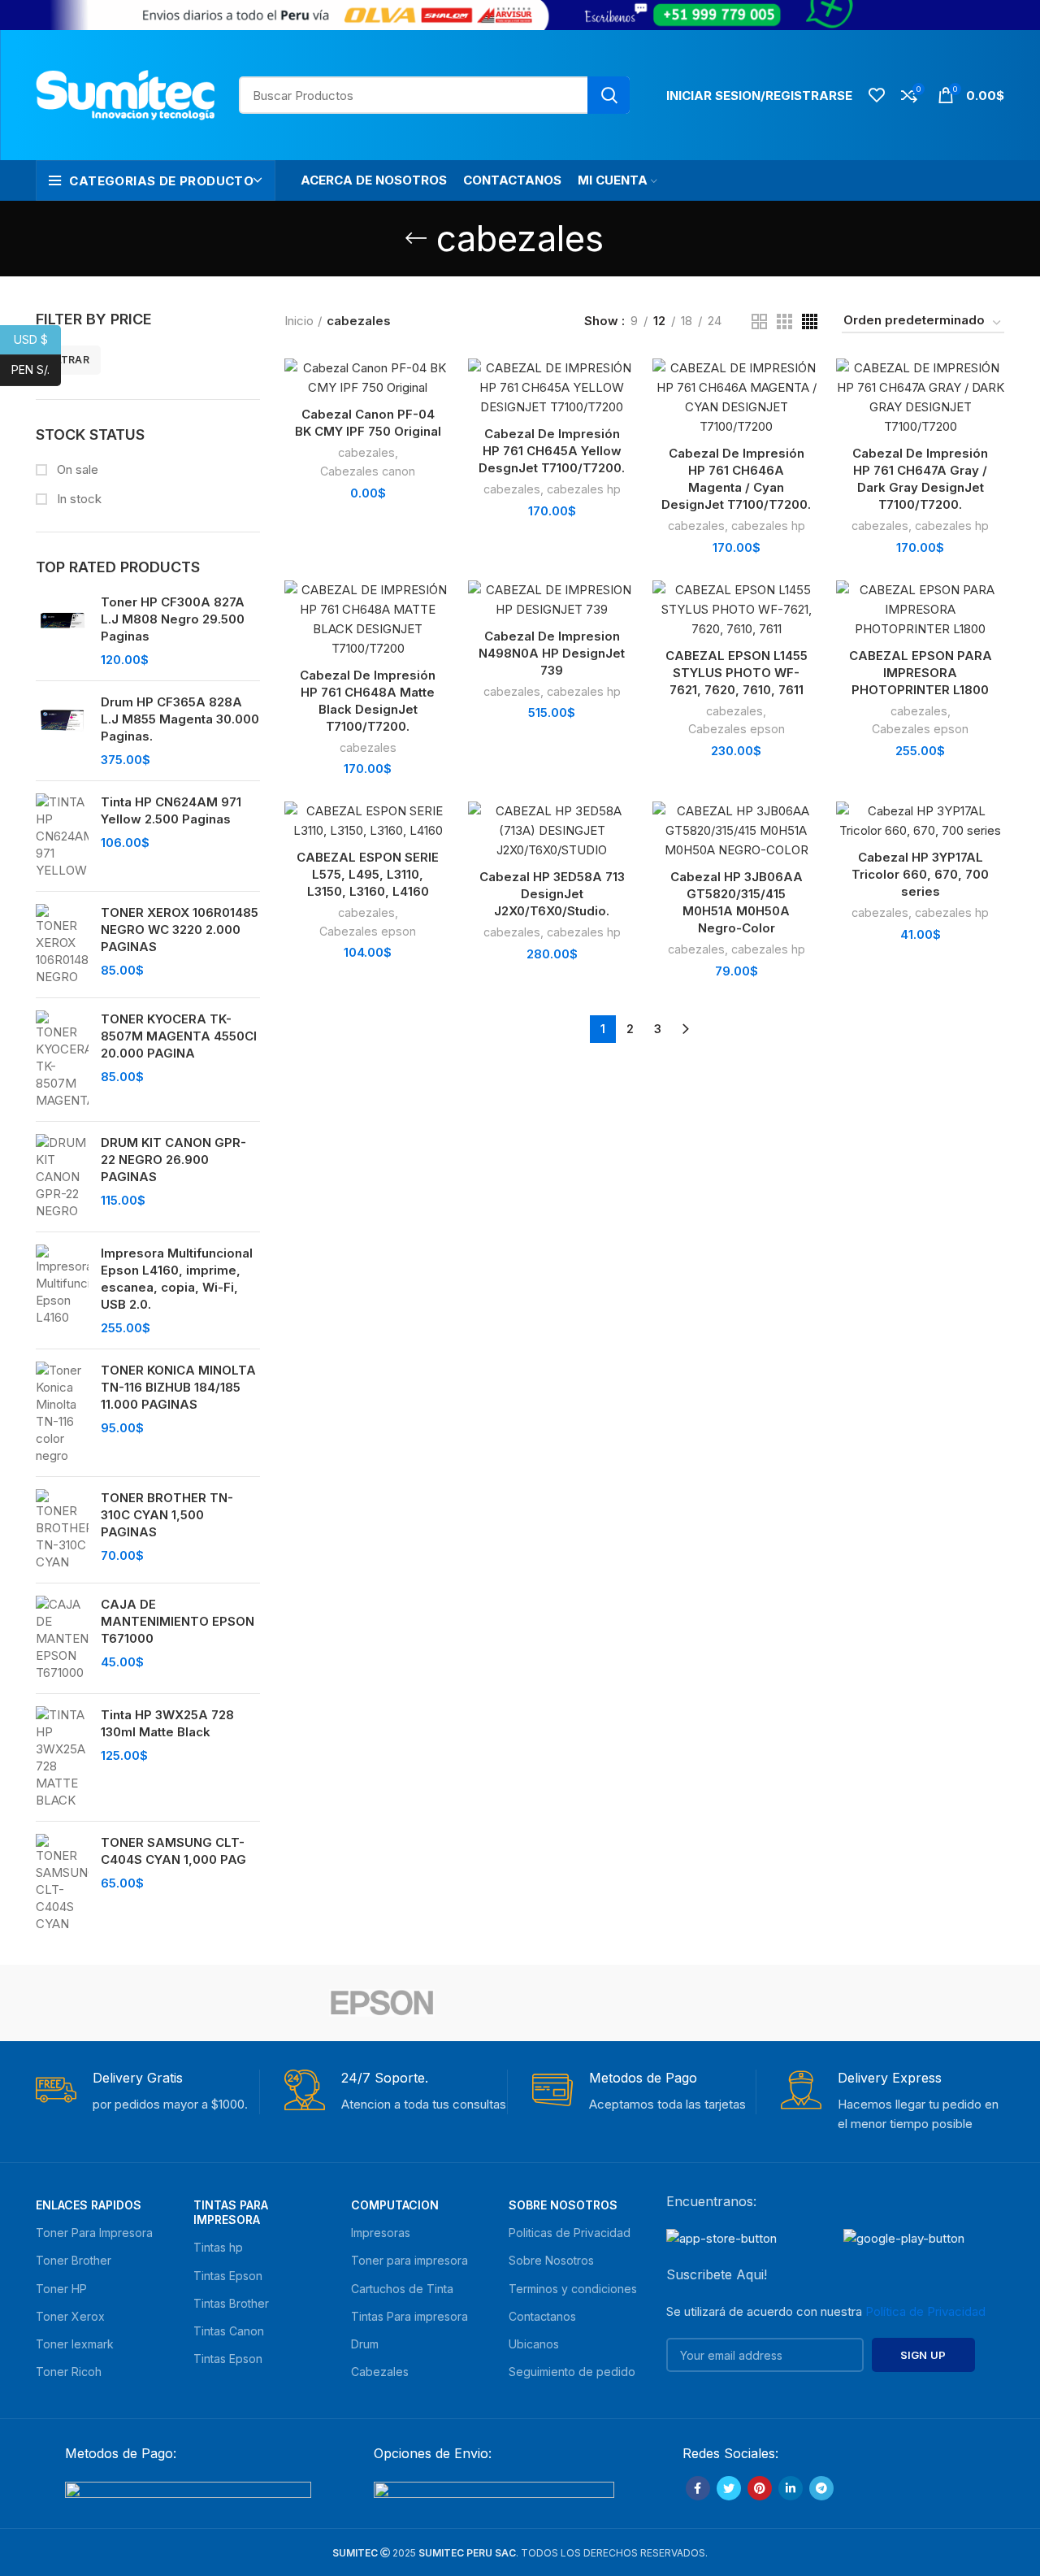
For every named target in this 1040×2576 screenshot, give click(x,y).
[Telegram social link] (821, 2488)
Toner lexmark (75, 2344)
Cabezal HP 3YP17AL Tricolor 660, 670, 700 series (920, 874)
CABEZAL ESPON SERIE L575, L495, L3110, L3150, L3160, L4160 (368, 874)
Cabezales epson (737, 729)
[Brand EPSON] (382, 2003)
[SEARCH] (609, 95)
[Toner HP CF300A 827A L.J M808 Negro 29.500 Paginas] (62, 631)
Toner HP (61, 2289)
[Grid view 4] (810, 321)
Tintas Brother (231, 2303)
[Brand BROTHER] (658, 2003)
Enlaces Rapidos (89, 2205)
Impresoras (381, 2233)
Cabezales (380, 2372)
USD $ (37, 339)
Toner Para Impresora (94, 2233)
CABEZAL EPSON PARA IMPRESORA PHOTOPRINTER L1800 (921, 673)
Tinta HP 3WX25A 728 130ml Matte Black (167, 1723)
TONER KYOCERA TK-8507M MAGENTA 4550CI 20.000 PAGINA (179, 1036)
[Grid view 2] (759, 321)
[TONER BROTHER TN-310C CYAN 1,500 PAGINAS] (62, 1530)
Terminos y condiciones (573, 2289)
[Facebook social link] (698, 2488)
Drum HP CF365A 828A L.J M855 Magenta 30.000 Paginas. (180, 719)
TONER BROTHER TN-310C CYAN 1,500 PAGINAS (167, 1515)
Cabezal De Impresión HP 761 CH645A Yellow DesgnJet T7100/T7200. (552, 451)
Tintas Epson (228, 2276)
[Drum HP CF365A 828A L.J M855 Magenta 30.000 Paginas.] (62, 731)
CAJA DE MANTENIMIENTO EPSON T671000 (178, 1621)
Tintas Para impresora (409, 2316)
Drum (365, 2344)
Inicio (299, 321)
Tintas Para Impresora (231, 2212)
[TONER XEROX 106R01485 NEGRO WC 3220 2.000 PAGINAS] (62, 945)
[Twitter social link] (729, 2488)
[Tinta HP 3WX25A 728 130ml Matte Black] (62, 1757)
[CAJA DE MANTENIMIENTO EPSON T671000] (62, 1638)
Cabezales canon (368, 471)
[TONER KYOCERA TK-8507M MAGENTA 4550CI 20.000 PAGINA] (62, 1060)
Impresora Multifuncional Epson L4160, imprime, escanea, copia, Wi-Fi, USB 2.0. (177, 1279)
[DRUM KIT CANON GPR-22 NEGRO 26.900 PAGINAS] (62, 1177)
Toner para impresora (409, 2260)
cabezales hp (584, 489)
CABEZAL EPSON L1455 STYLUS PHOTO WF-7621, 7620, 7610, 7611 (737, 673)
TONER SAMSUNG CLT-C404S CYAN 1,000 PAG (173, 1851)
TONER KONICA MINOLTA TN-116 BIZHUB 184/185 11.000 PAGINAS (178, 1387)
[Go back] (416, 238)
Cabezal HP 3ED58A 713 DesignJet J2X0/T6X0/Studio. (552, 894)
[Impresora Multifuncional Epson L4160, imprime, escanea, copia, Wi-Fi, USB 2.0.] (62, 1290)
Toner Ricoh (69, 2372)
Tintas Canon (229, 2331)
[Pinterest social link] (760, 2488)
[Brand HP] (243, 2003)
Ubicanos (534, 2344)
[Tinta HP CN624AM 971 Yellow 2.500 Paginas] (62, 836)
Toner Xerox (70, 2316)
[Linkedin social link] (791, 2488)
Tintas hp (218, 2247)
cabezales (366, 452)
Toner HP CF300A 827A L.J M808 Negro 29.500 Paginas (173, 619)
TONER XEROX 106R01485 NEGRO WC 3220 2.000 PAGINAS (180, 930)
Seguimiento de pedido (572, 2372)
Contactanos (542, 2316)
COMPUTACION (395, 2205)
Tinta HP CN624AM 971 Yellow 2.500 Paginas (171, 810)
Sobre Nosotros (563, 2205)
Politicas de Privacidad (570, 2233)
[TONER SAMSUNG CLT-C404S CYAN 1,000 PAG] (62, 1883)
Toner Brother (74, 2260)
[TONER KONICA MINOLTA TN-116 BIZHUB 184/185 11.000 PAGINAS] (62, 1413)
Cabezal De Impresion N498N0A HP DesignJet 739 (552, 653)
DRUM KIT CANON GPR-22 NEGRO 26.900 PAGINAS (173, 1160)
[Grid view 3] (784, 321)
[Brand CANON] (520, 2003)
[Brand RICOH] (105, 2003)
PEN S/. (36, 369)
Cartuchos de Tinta (402, 2289)
